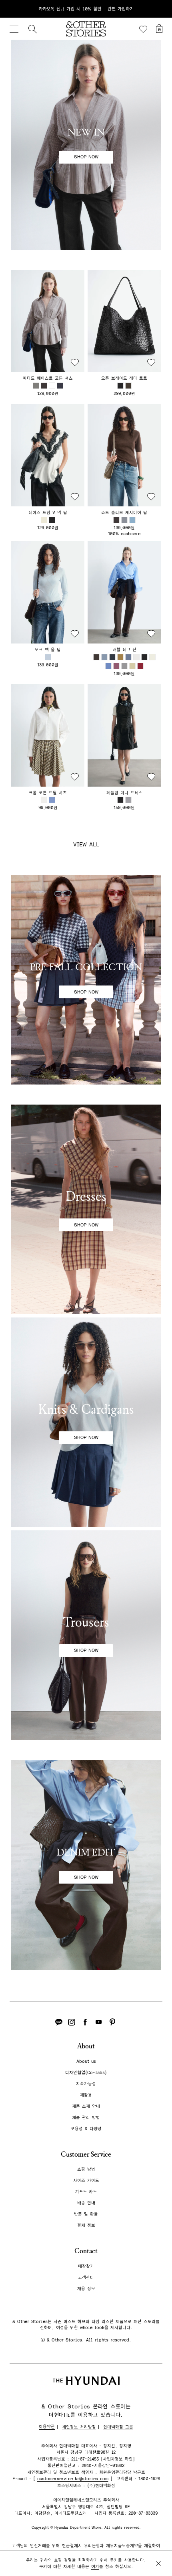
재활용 (86, 2095)
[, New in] (86, 145)
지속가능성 (86, 2084)
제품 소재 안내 (86, 2106)
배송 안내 (86, 2203)
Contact (86, 2251)
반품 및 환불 (86, 2214)
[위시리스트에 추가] (75, 362)
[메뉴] (14, 29)
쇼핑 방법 (86, 2169)
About (86, 2046)
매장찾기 (86, 2266)
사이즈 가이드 (86, 2180)
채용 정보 (86, 2289)
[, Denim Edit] (86, 1865)
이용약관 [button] (47, 2427)
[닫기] (158, 9)
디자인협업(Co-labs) (86, 2073)
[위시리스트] (143, 29)
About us (86, 2061)
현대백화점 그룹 (118, 2427)
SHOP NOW (86, 157)
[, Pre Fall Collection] (86, 980)
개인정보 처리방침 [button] (79, 2427)
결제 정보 (86, 2225)
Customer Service (86, 2154)
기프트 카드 (86, 2192)
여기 (95, 2567)
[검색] (32, 29)
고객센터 (86, 2278)
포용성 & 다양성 (86, 2129)
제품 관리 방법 (86, 2118)
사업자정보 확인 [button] (118, 2459)
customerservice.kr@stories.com (73, 2479)
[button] (48, 321)
